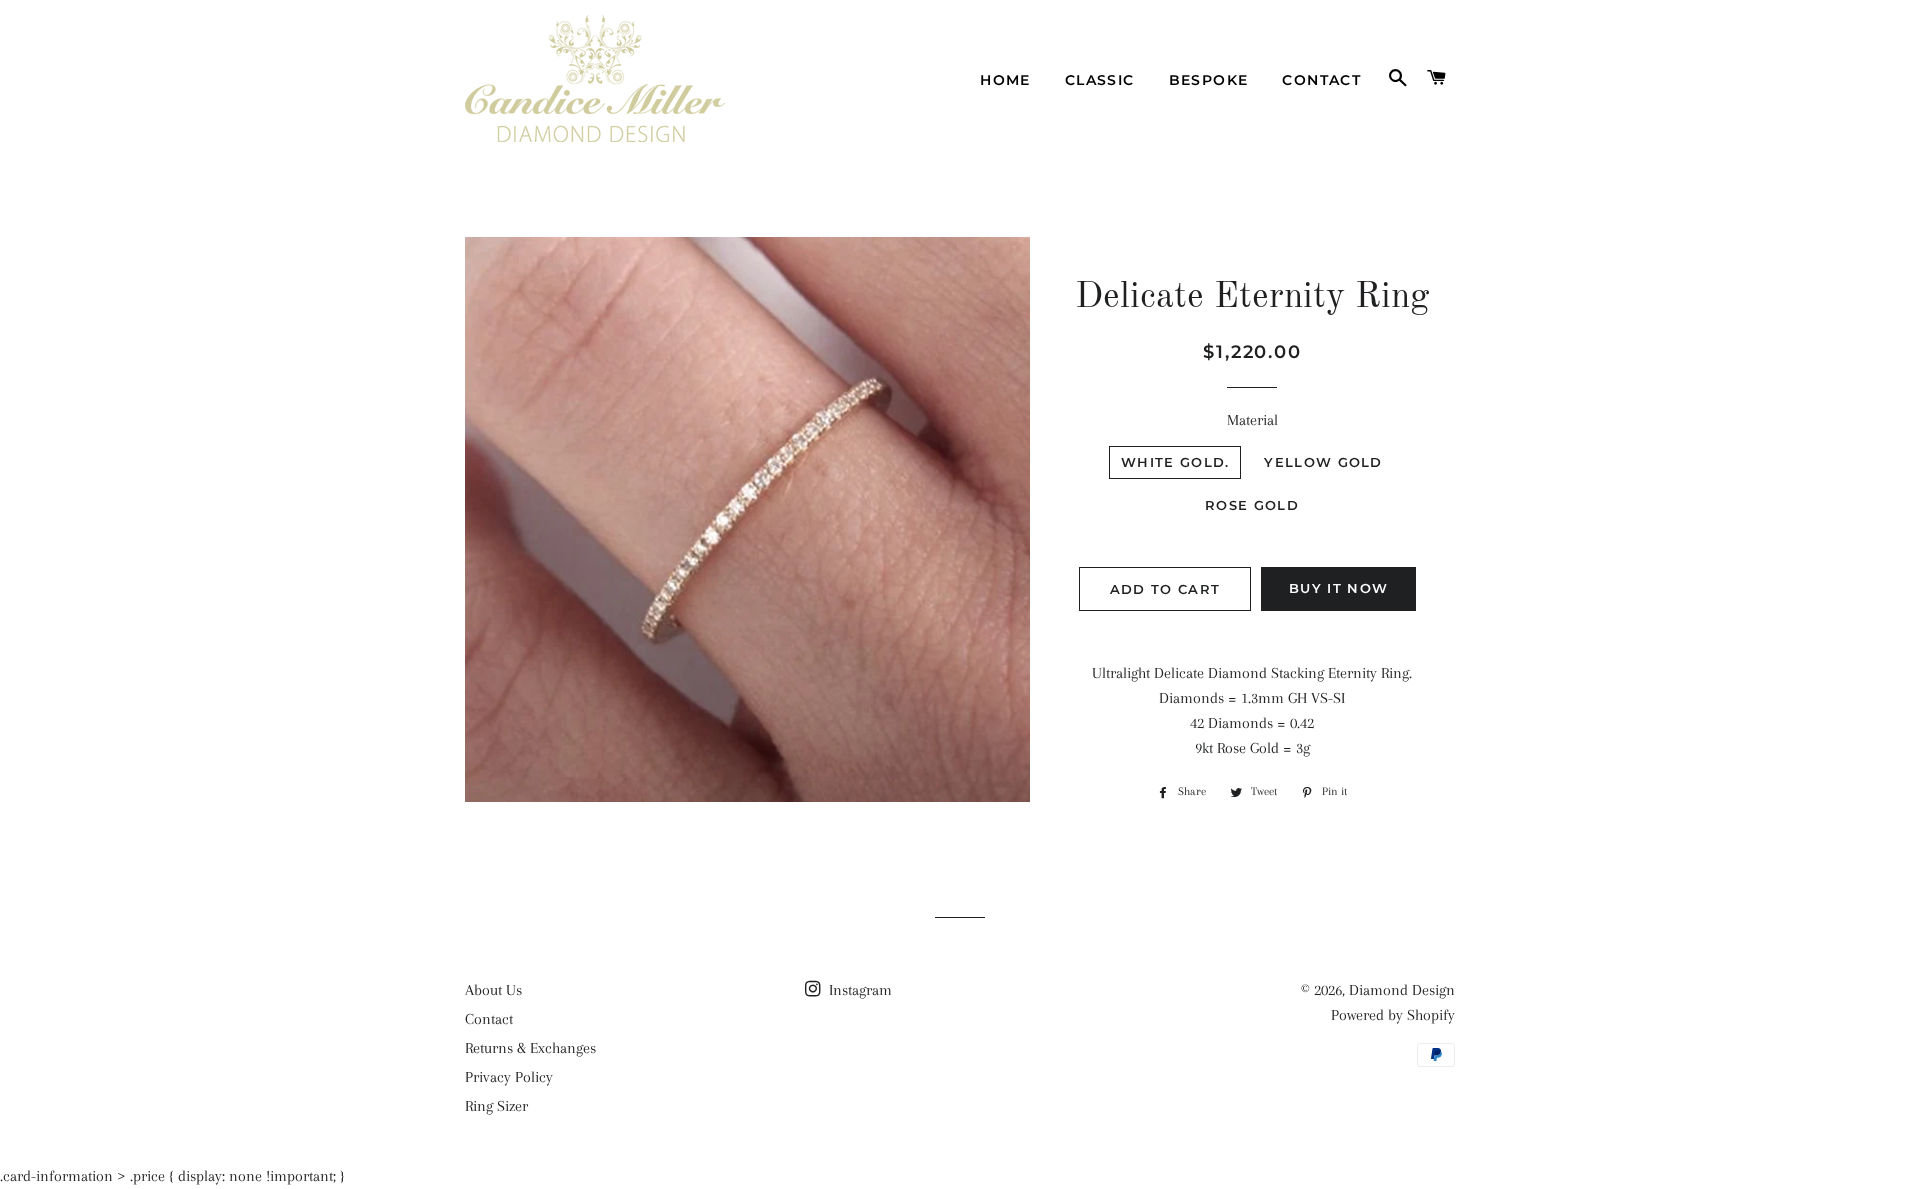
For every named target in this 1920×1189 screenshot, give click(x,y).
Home (1005, 80)
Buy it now (1338, 588)
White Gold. (1175, 462)
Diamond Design (1402, 990)
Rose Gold (1252, 505)
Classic (1100, 80)
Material (1252, 420)
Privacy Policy (509, 1077)
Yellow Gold (1323, 462)
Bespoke (1209, 80)
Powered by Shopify (1393, 1015)
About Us (493, 990)
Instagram (858, 990)
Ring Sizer (496, 1106)
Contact (1321, 80)
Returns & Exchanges (530, 1048)
